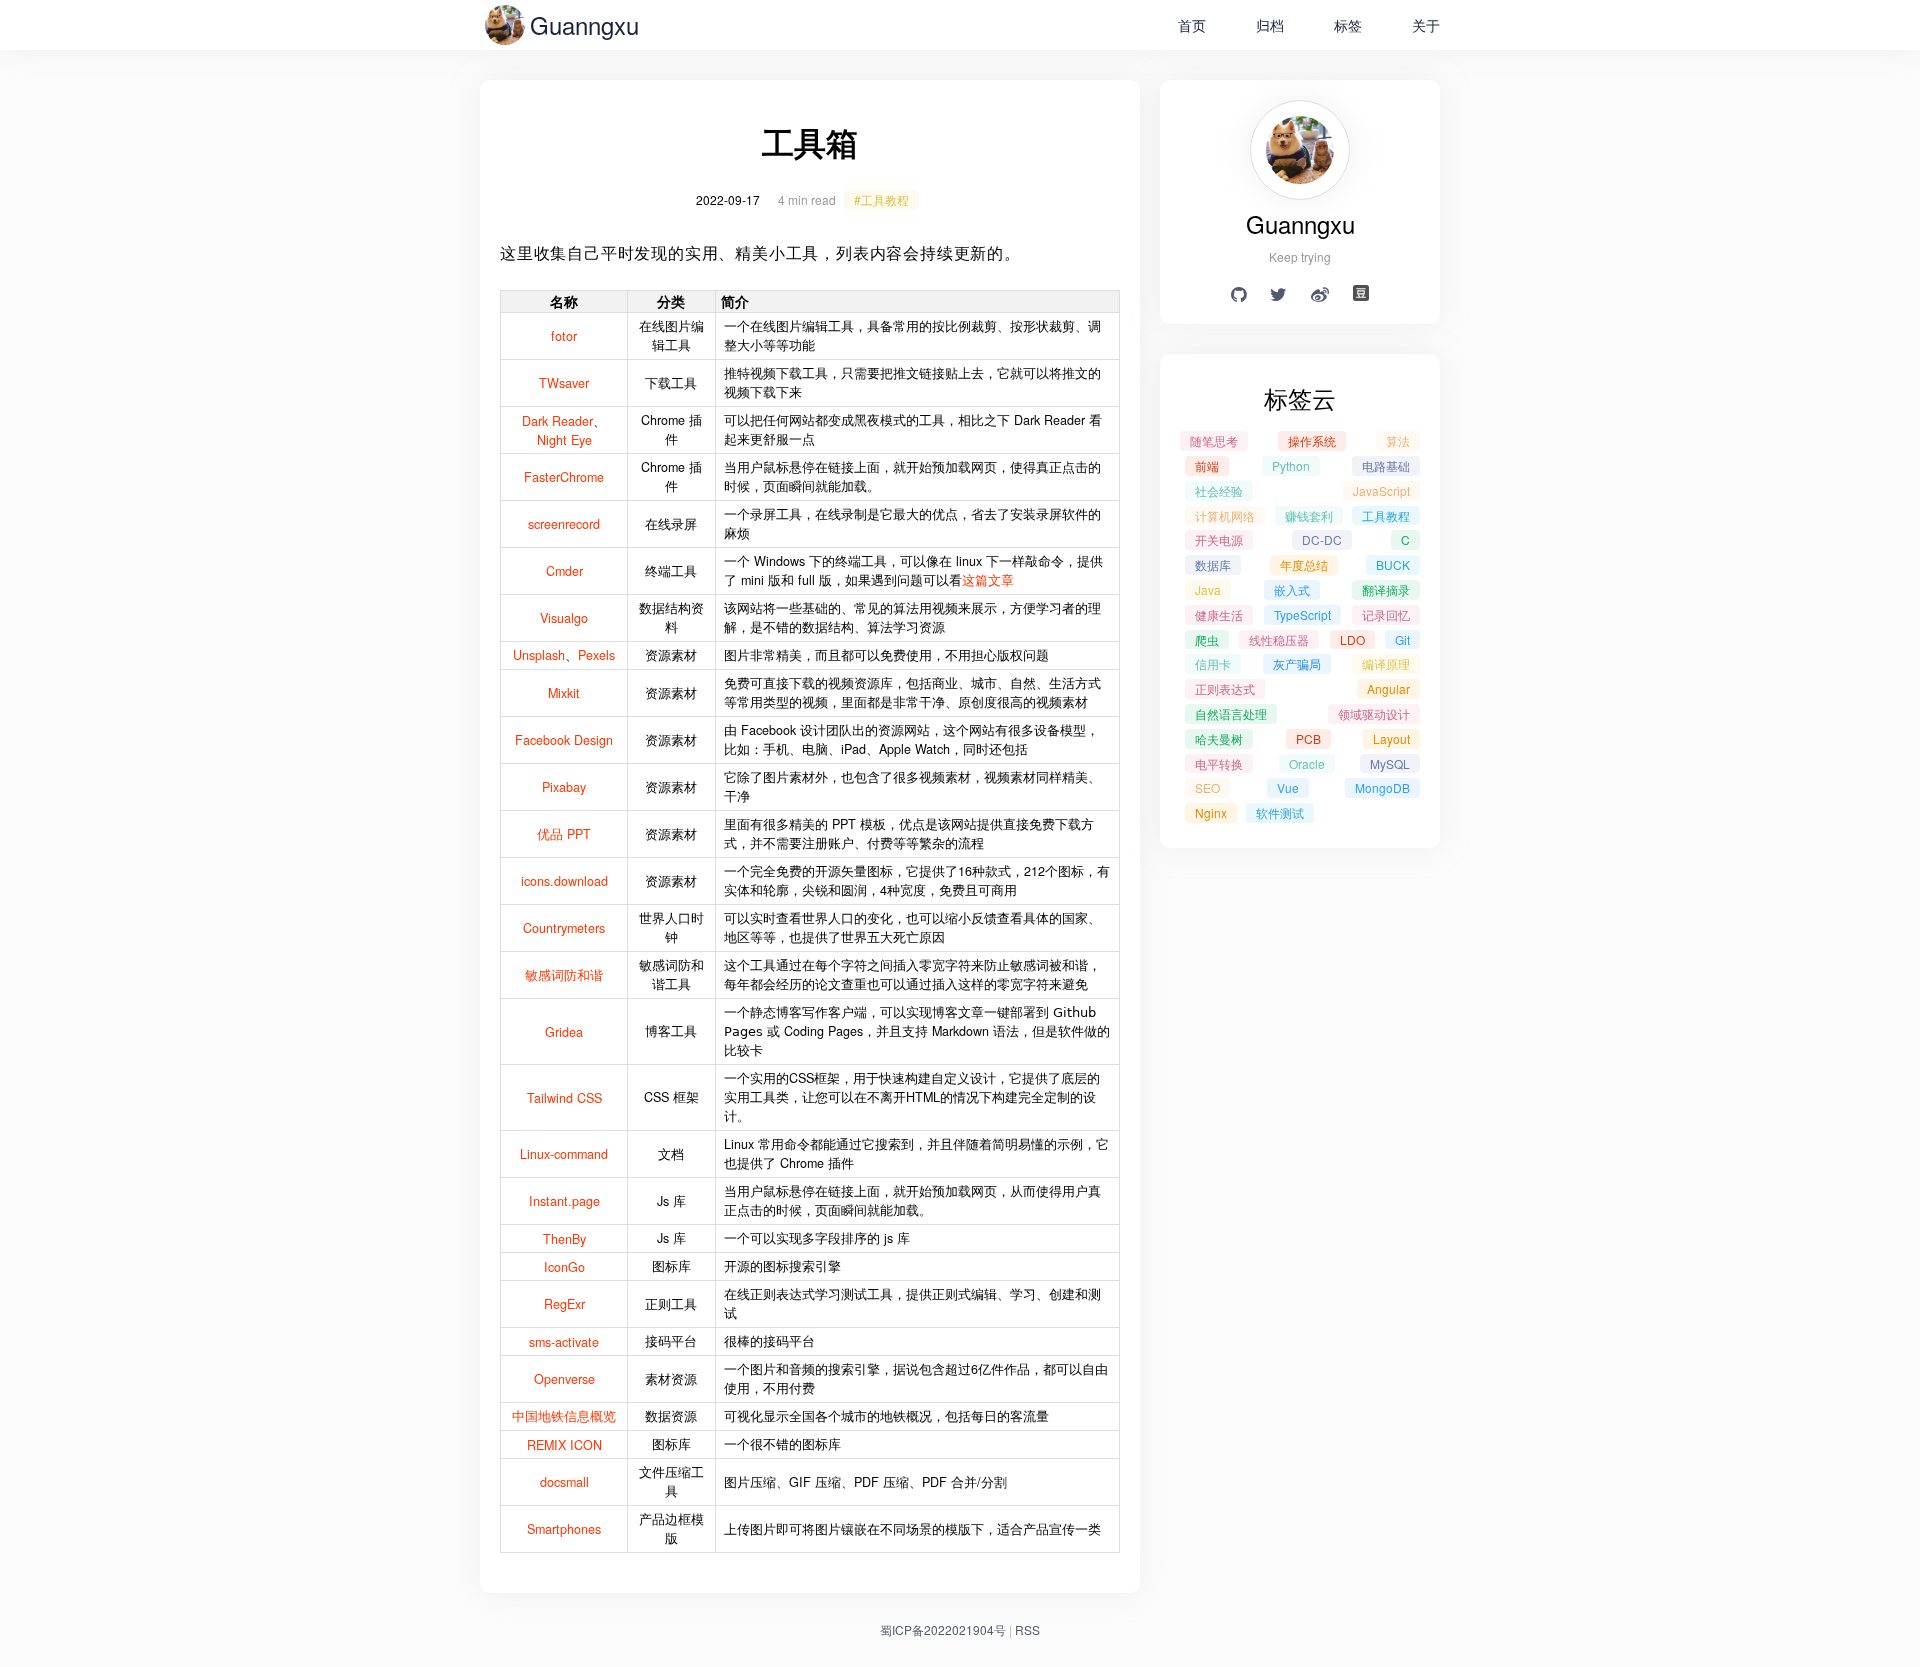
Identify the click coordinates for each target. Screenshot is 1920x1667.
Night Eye (564, 440)
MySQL (1390, 763)
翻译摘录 (1386, 589)
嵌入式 (1292, 589)
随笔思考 (1214, 440)
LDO (1352, 639)
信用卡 (1213, 663)
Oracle (1307, 763)
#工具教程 (881, 199)
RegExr (564, 1304)
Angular (1388, 688)
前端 (1207, 465)
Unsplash (539, 655)
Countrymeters (564, 928)
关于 (1426, 25)
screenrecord (564, 524)
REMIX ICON (564, 1445)
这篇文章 (988, 580)
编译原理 (1386, 663)
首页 (1192, 25)
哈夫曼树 (1219, 738)
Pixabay (564, 787)
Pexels (596, 655)
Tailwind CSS (564, 1098)
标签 (1348, 25)
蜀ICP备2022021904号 (943, 1629)
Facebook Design (564, 740)
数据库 (1213, 564)
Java (1208, 589)
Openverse (564, 1379)
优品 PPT (564, 834)
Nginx (1211, 812)
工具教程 (1386, 515)
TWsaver (564, 383)
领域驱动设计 (1374, 713)
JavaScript (1381, 490)
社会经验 (1219, 490)
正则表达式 (1225, 688)
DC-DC (1322, 539)
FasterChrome (564, 477)
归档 (1270, 25)
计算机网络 (1225, 515)
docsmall (564, 1482)
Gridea (564, 1032)
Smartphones (564, 1529)
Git (1402, 639)
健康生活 (1219, 614)
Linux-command (564, 1154)
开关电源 (1219, 539)
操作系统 (1312, 440)
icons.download (564, 881)
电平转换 (1219, 763)
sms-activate (564, 1342)
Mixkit (564, 693)
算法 (1398, 440)
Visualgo (564, 618)
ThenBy (564, 1239)
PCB (1308, 738)
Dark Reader (557, 421)
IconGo (564, 1267)
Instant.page (564, 1201)
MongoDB (1382, 787)
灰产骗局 (1297, 663)
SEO (1207, 787)
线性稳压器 (1279, 639)
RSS (1027, 1629)
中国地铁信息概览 (564, 1416)
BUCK (1393, 564)
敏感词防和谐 (564, 975)
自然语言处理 (1231, 713)
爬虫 (1207, 639)
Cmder (564, 571)
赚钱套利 (1309, 515)
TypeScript (1302, 614)
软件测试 (1280, 812)
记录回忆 (1386, 614)
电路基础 (1386, 465)
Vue (1288, 787)
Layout (1391, 738)
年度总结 (1304, 564)
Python (1291, 465)
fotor (564, 336)
